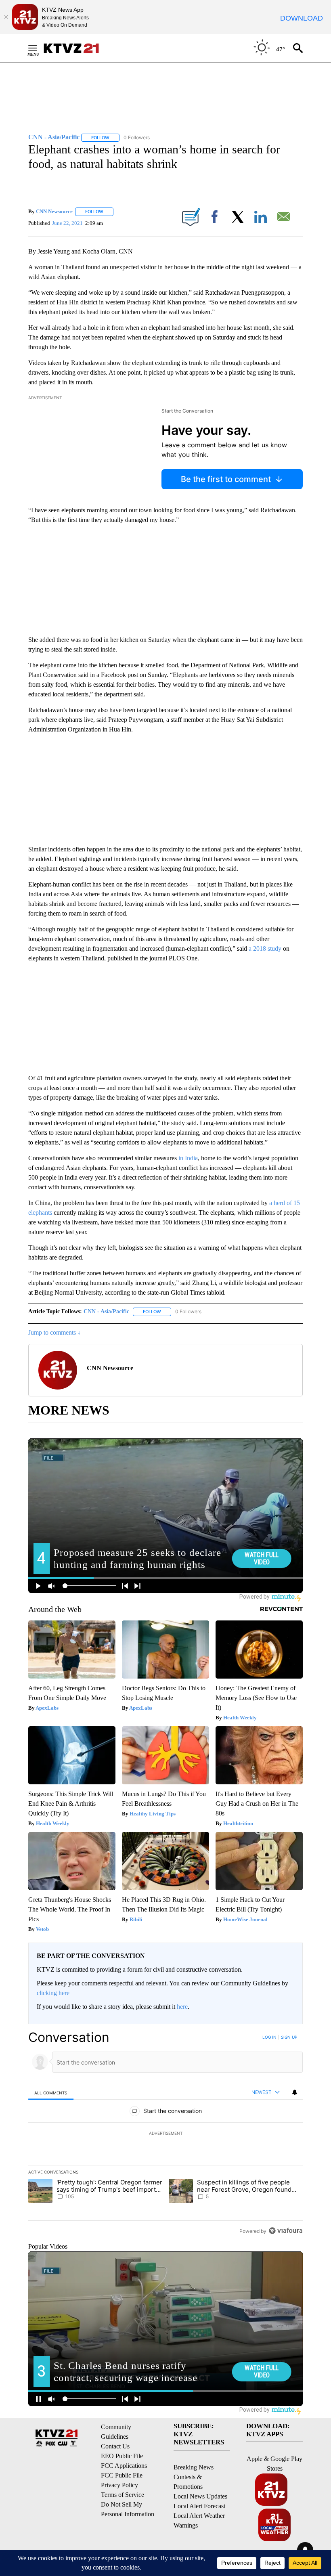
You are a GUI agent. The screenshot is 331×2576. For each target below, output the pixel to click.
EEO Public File (122, 2456)
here (182, 2007)
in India (188, 1158)
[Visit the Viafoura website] (286, 2231)
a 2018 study (265, 948)
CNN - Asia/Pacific (106, 1311)
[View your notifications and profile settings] (295, 2092)
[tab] (51, 2093)
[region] (165, 2134)
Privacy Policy (119, 2485)
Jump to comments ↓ (54, 1332)
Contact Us (115, 2446)
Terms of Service (123, 2495)
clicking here (53, 1993)
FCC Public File (122, 2475)
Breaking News (194, 2467)
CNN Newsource (54, 211)
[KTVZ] (76, 48)
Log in (269, 2037)
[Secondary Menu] (39, 48)
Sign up (289, 2037)
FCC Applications (124, 2466)
